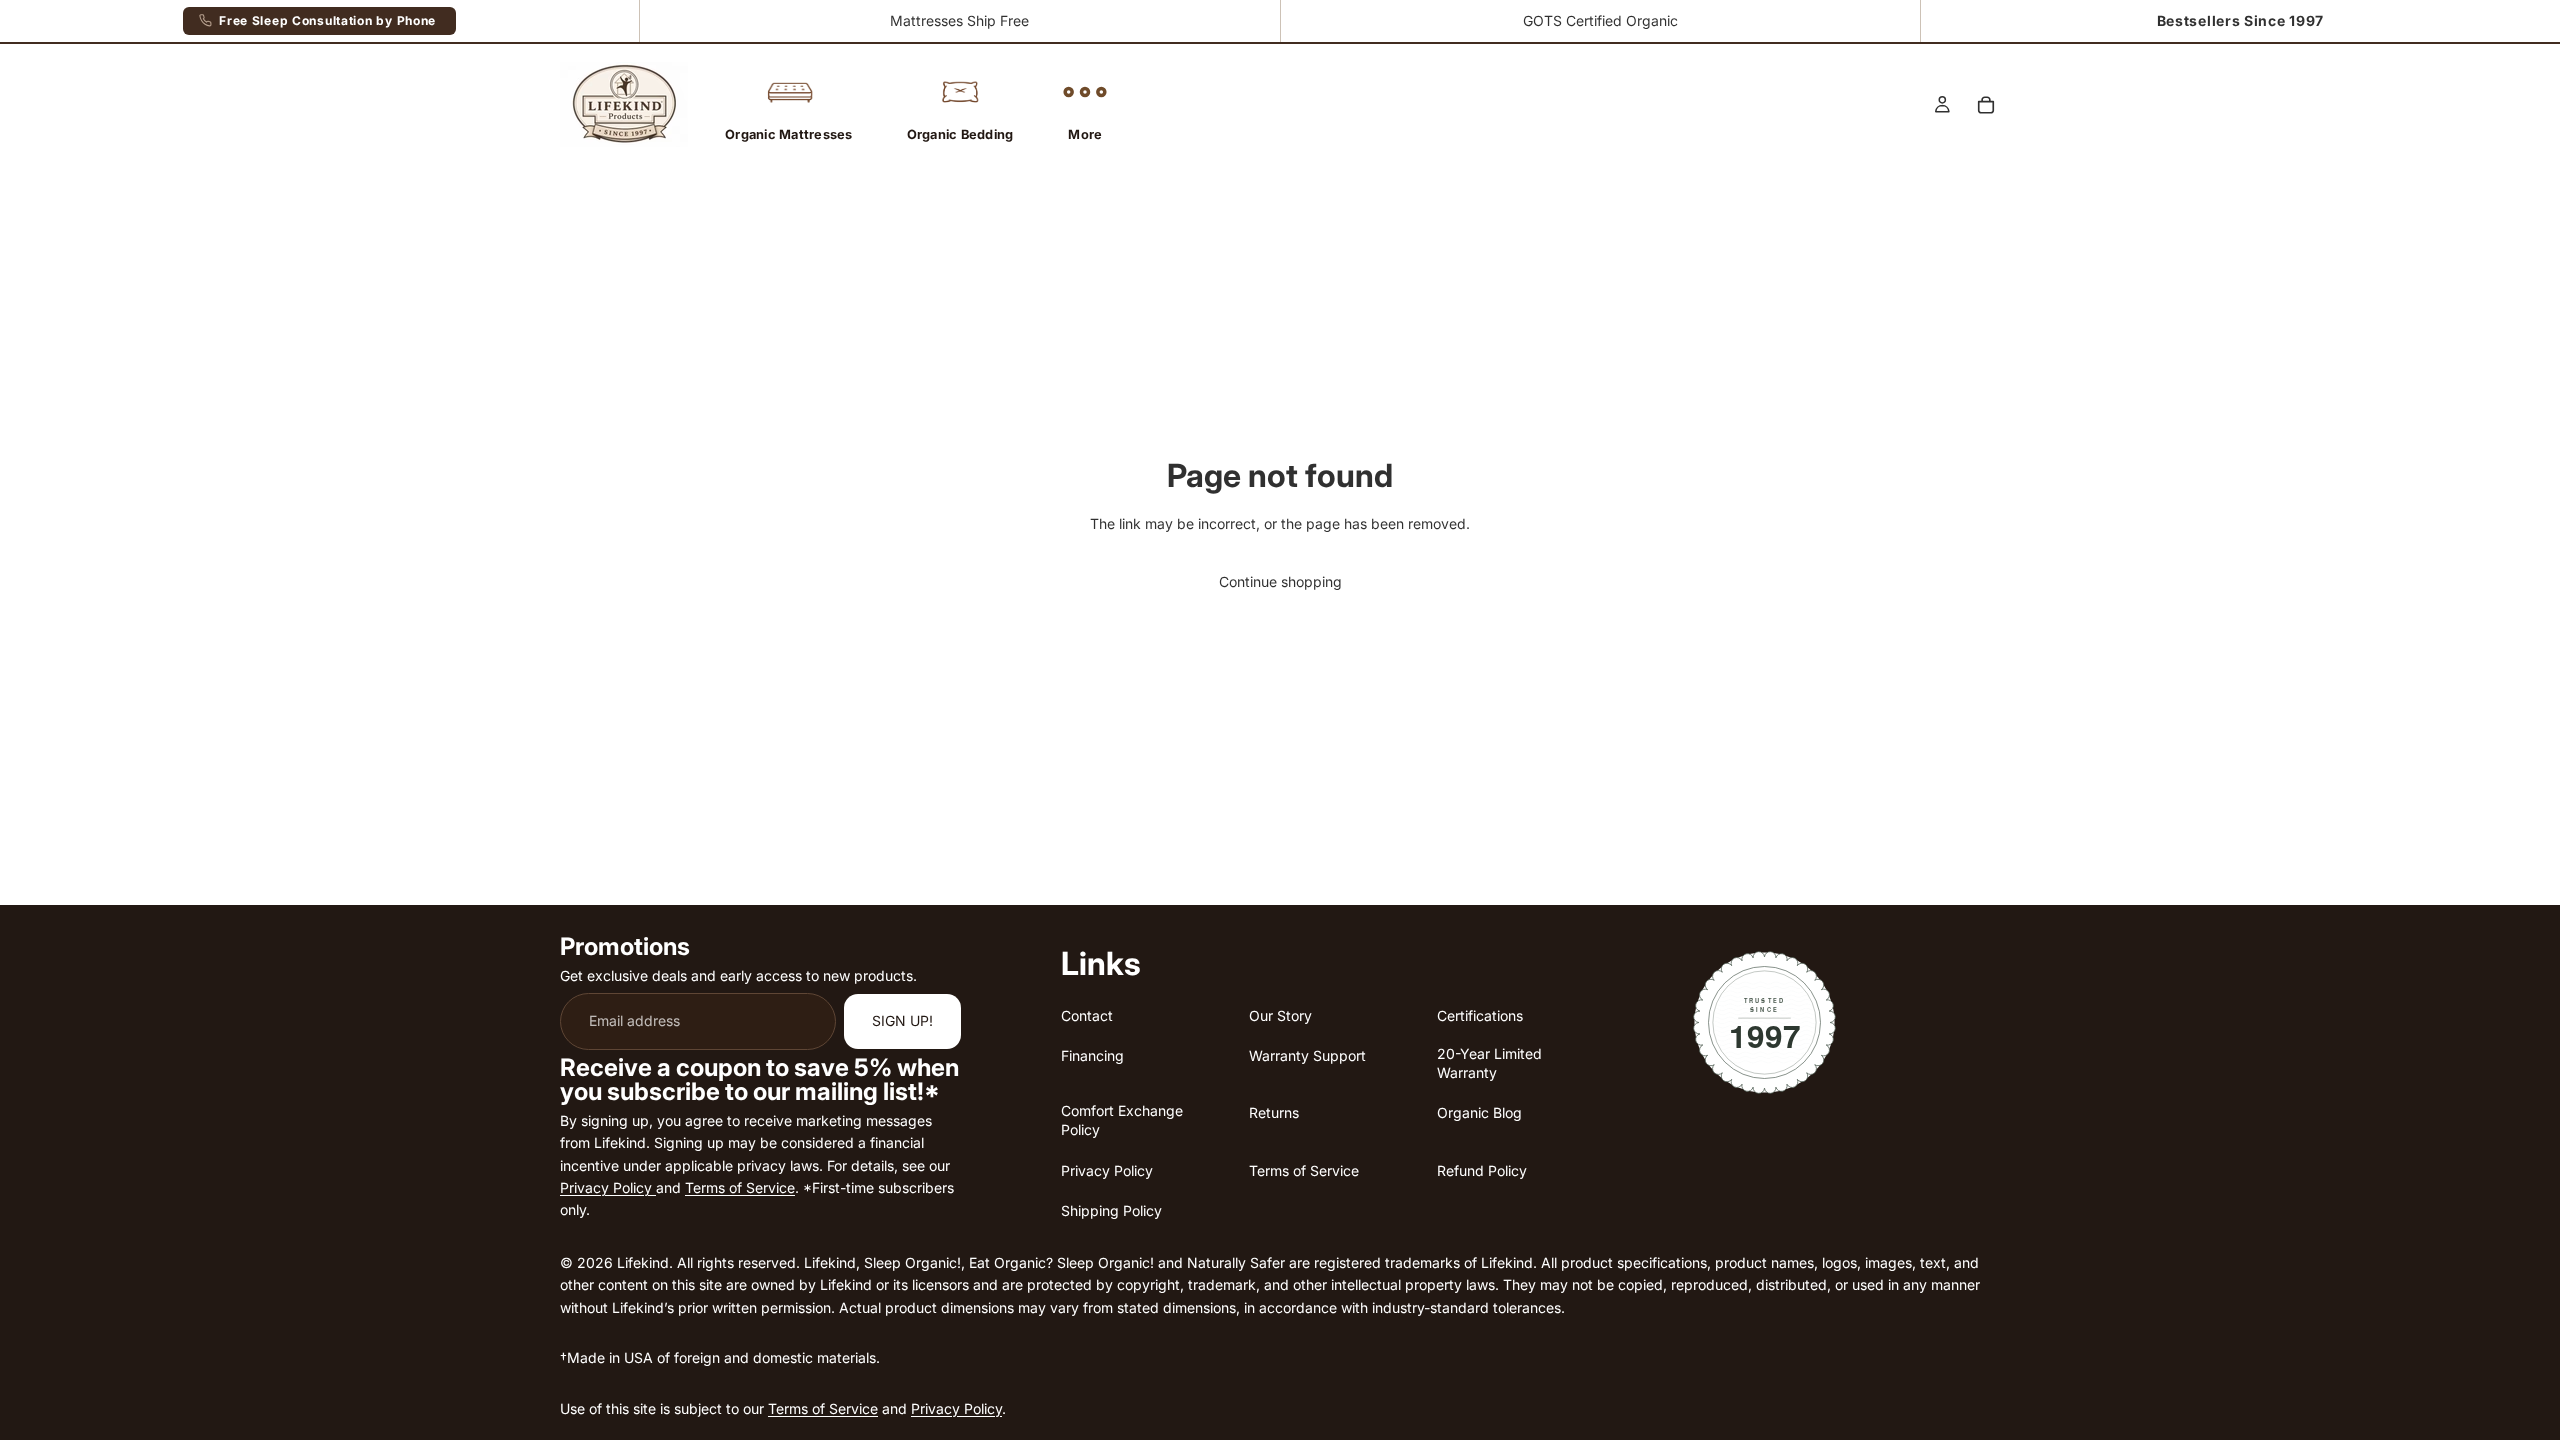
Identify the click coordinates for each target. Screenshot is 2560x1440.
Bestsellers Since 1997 (2240, 20)
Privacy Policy (608, 1187)
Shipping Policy (1111, 1210)
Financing (1092, 1055)
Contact (1087, 1014)
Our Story (1280, 1014)
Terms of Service (740, 1187)
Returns (1274, 1112)
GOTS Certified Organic (1600, 20)
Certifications (1480, 1014)
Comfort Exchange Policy (1122, 1120)
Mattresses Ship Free (959, 20)
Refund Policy (1482, 1169)
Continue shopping (1280, 581)
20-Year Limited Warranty (1489, 1063)
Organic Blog (1479, 1112)
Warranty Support (1307, 1055)
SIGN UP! (902, 1020)
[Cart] (1986, 105)
